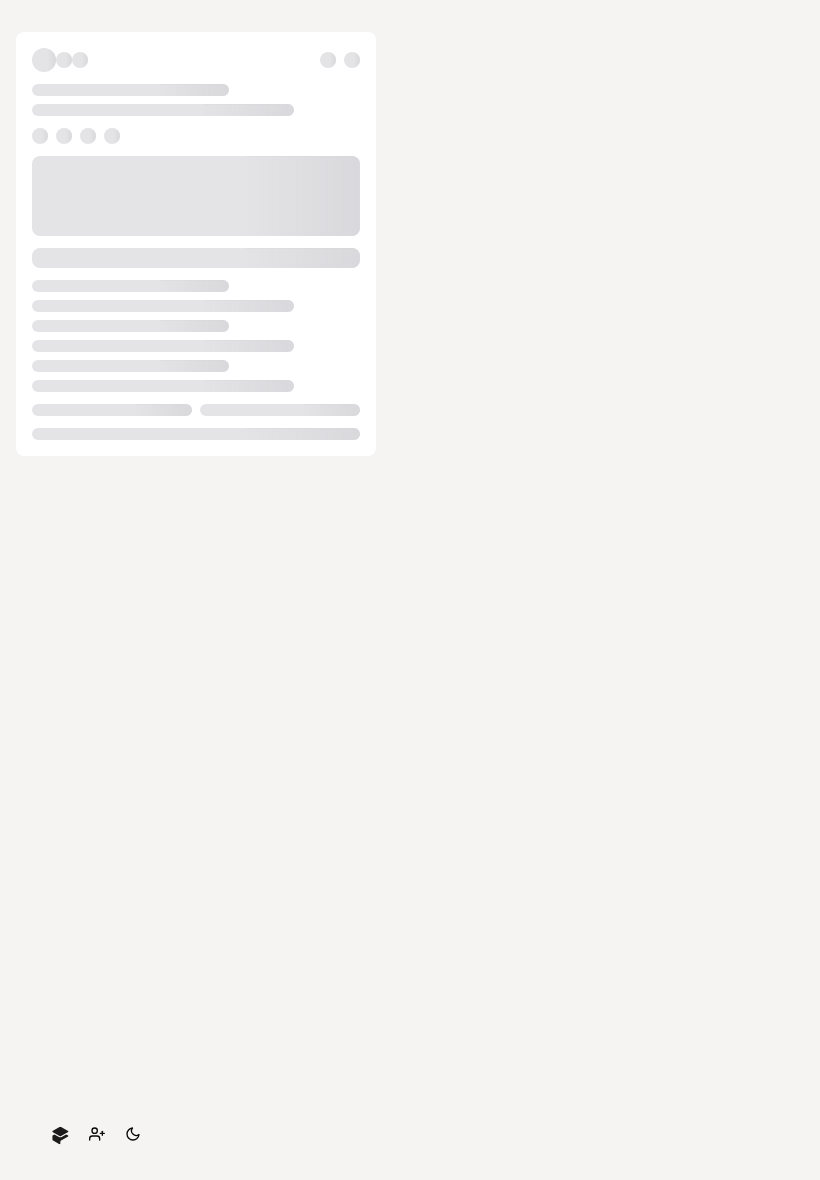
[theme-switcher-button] (133, 1134)
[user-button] (97, 1134)
